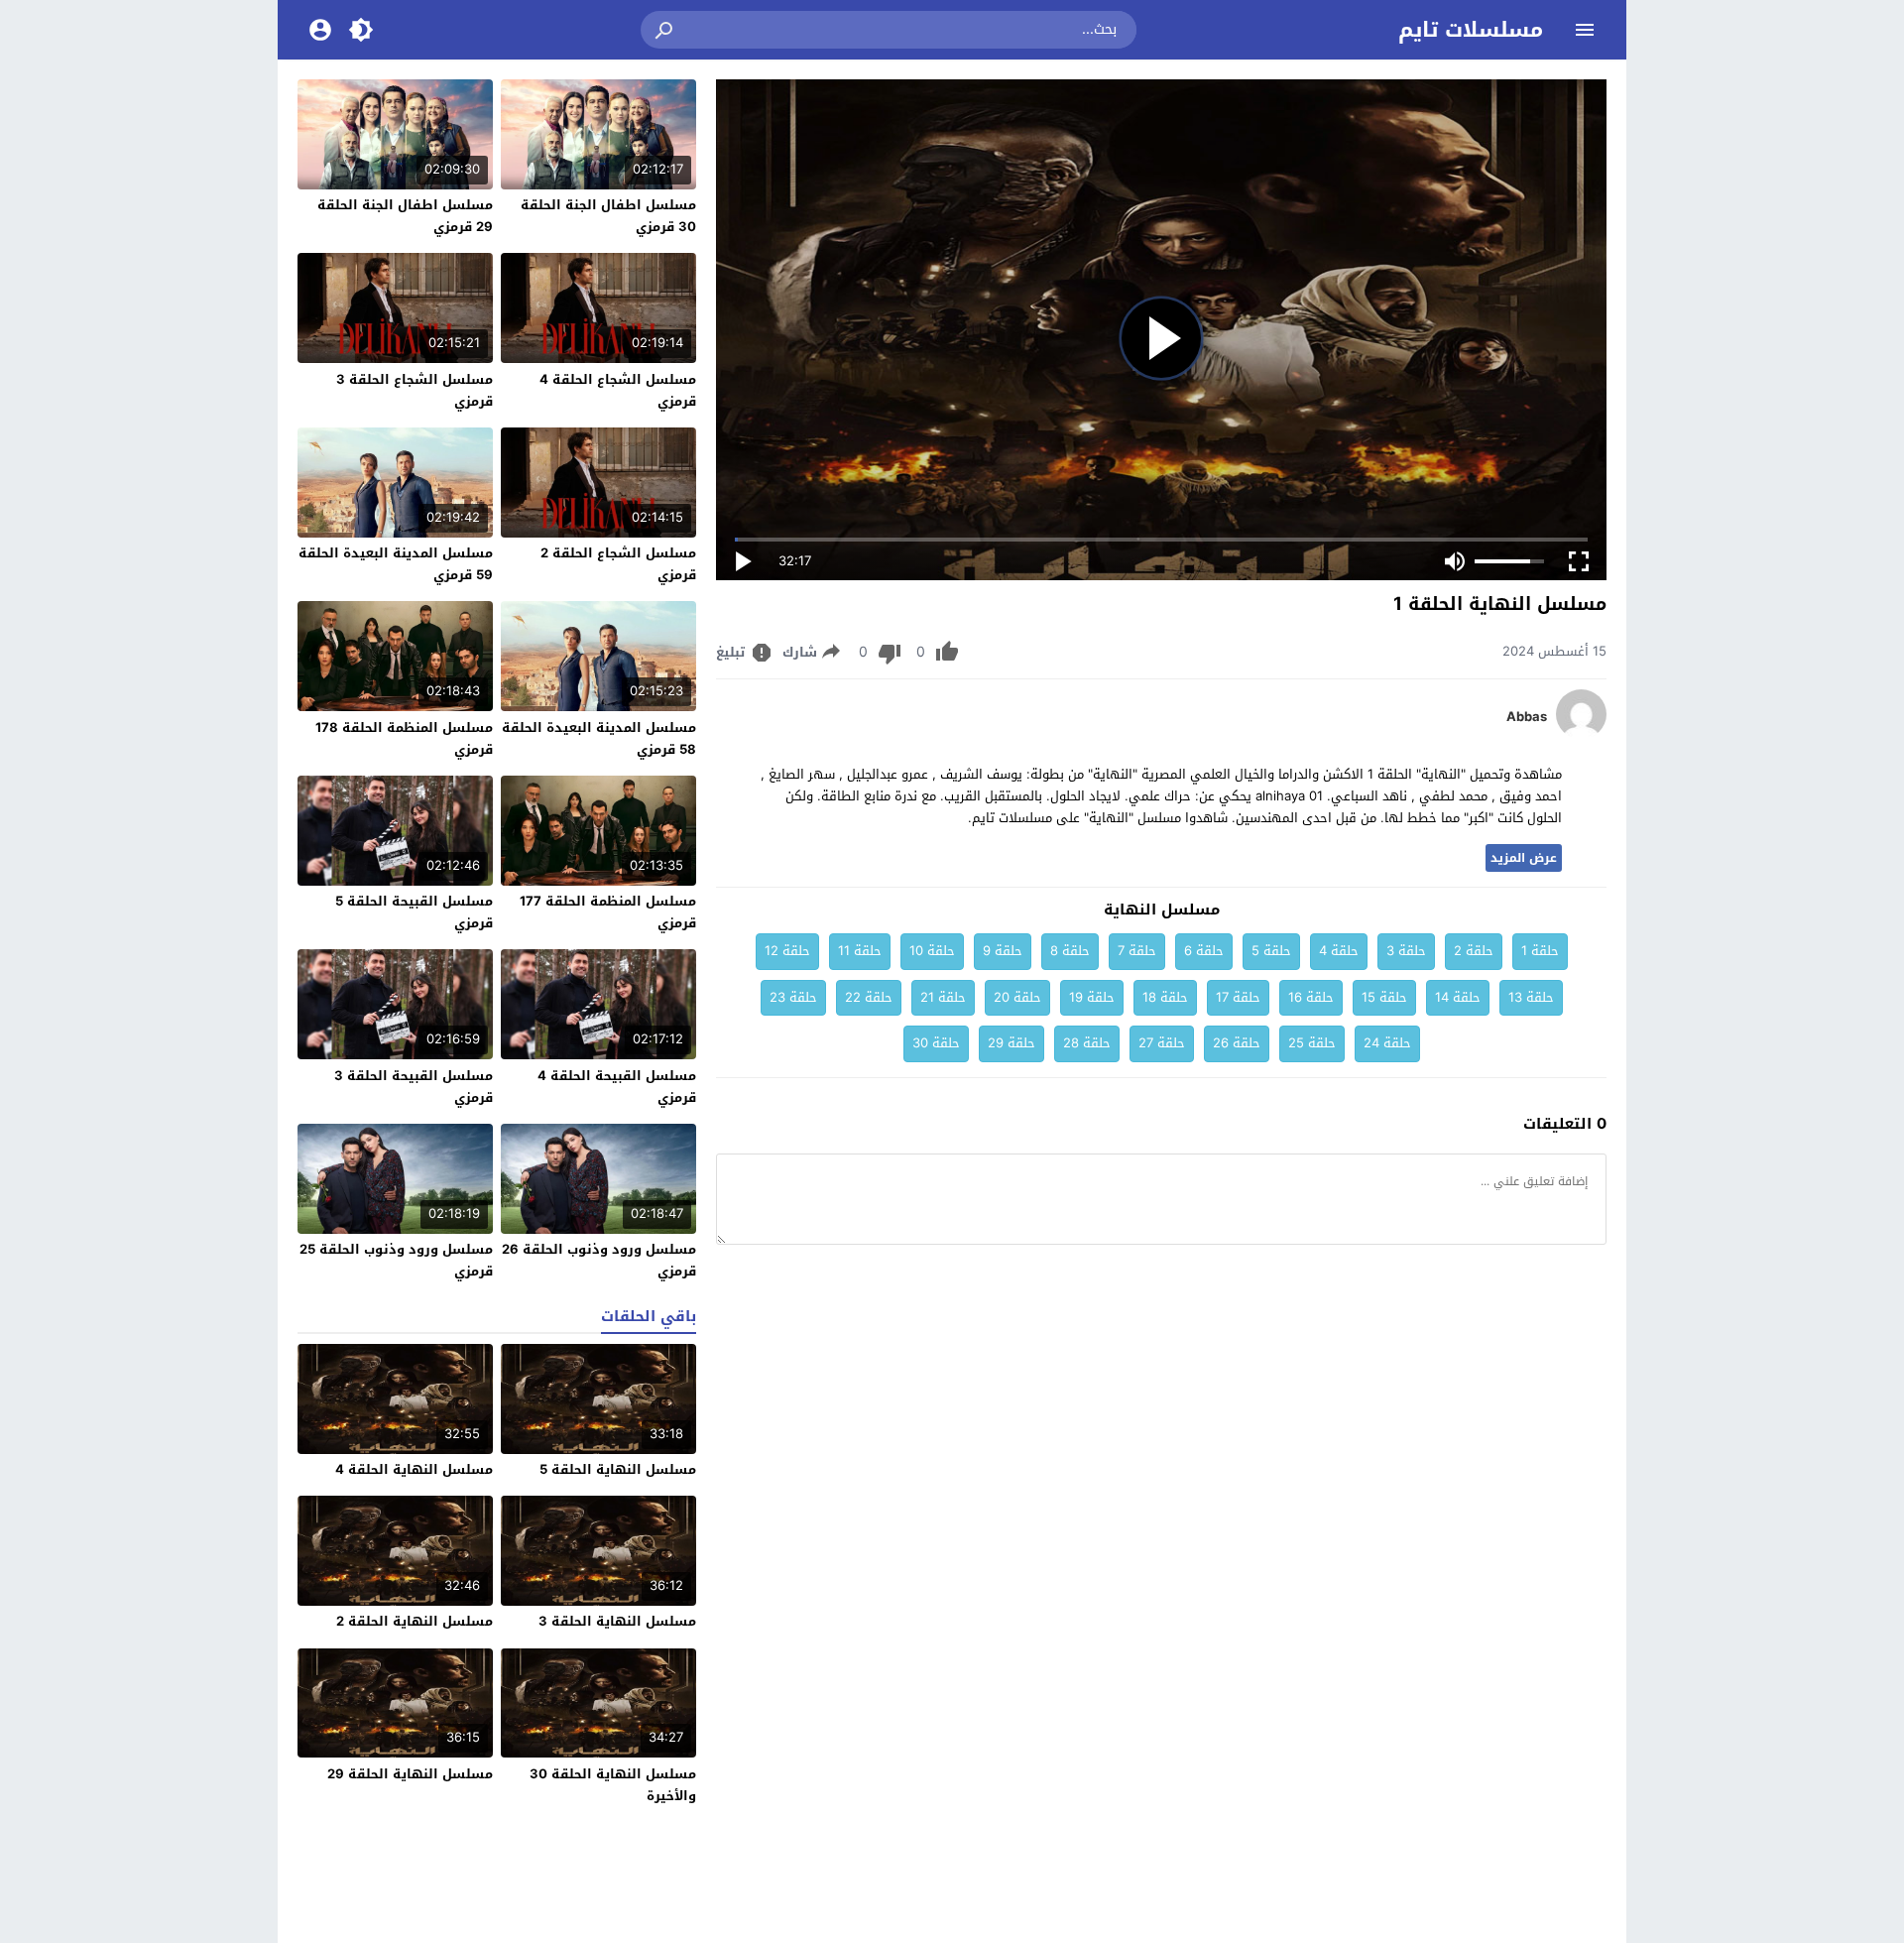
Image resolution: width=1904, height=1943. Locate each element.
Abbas (1527, 717)
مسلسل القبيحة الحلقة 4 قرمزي (617, 1087)
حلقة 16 (1311, 997)
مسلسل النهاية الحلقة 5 (618, 1469)
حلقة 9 (1003, 951)
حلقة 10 (932, 951)
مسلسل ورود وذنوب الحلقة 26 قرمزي (599, 1260)
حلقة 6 (1204, 951)
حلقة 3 (1406, 951)
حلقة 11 (860, 951)
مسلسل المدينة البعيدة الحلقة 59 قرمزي (396, 564)
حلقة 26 (1237, 1043)
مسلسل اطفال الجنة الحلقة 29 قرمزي (405, 216)
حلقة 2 (1474, 951)
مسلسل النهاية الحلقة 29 (410, 1774)
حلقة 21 (943, 997)
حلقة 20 (1017, 997)
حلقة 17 (1238, 997)
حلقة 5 (1271, 951)
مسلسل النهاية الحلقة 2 (415, 1621)
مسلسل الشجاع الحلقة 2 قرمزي (618, 564)
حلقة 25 (1312, 1043)
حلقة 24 (1387, 1043)
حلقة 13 (1531, 997)
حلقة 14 (1458, 997)
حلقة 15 (1384, 997)
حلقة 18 (1165, 997)
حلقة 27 (1162, 1043)
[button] (665, 30)
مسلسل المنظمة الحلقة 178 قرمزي (404, 738)
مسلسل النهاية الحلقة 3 (617, 1621)
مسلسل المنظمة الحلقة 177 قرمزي (608, 912)
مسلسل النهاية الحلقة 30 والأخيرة (613, 1785)
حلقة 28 (1087, 1043)
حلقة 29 (1011, 1043)
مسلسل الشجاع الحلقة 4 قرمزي (618, 390)
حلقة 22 (869, 997)
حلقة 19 (1092, 997)
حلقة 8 (1070, 951)
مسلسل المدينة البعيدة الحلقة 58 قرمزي (599, 738)
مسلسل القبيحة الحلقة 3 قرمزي (414, 1087)
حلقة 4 (1339, 951)
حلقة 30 (936, 1043)
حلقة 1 (1540, 951)
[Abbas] (1581, 734)
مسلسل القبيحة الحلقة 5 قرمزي (414, 912)
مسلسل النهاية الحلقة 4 (414, 1469)
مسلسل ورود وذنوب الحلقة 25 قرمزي (396, 1260)
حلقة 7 (1137, 951)
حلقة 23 (793, 997)
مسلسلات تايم (1471, 30)
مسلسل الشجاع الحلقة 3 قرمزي (415, 390)
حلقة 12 (787, 951)
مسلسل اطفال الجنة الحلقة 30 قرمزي (608, 216)
